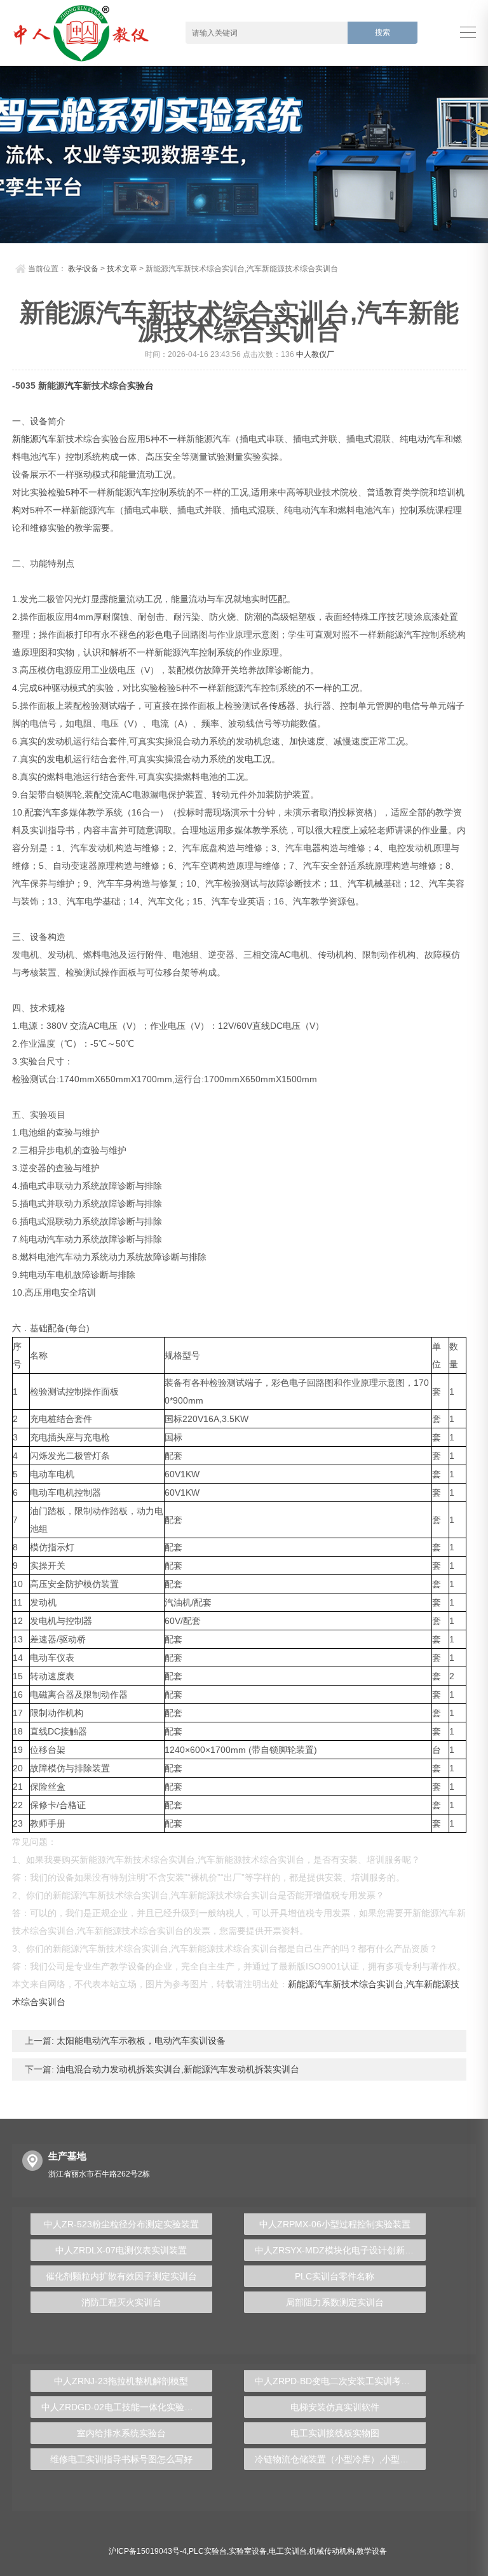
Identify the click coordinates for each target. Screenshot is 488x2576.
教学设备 (83, 269)
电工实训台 (288, 2551)
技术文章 (122, 269)
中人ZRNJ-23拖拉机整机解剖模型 (121, 2381)
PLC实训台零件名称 (335, 2276)
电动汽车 (426, 439)
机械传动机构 (332, 2551)
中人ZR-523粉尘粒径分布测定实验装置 (121, 2224)
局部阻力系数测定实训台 (335, 2302)
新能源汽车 (34, 439)
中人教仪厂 (315, 354)
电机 (64, 759)
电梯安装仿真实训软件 (335, 2407)
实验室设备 (248, 2551)
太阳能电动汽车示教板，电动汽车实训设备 (140, 2041)
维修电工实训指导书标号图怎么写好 (121, 2459)
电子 (172, 634)
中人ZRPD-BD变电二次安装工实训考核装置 (340, 2381)
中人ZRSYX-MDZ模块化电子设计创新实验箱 (340, 2250)
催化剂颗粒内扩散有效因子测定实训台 (121, 2276)
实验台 (140, 386)
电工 (254, 759)
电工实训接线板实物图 (335, 2433)
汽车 (74, 386)
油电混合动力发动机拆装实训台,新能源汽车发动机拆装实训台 (177, 2069)
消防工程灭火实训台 (121, 2302)
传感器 (282, 706)
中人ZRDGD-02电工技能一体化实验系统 (122, 2407)
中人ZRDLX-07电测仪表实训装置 (121, 2250)
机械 (374, 883)
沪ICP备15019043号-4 (148, 2551)
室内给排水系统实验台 (121, 2433)
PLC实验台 (208, 2551)
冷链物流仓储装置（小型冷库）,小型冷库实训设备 (340, 2459)
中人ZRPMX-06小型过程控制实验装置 (335, 2224)
